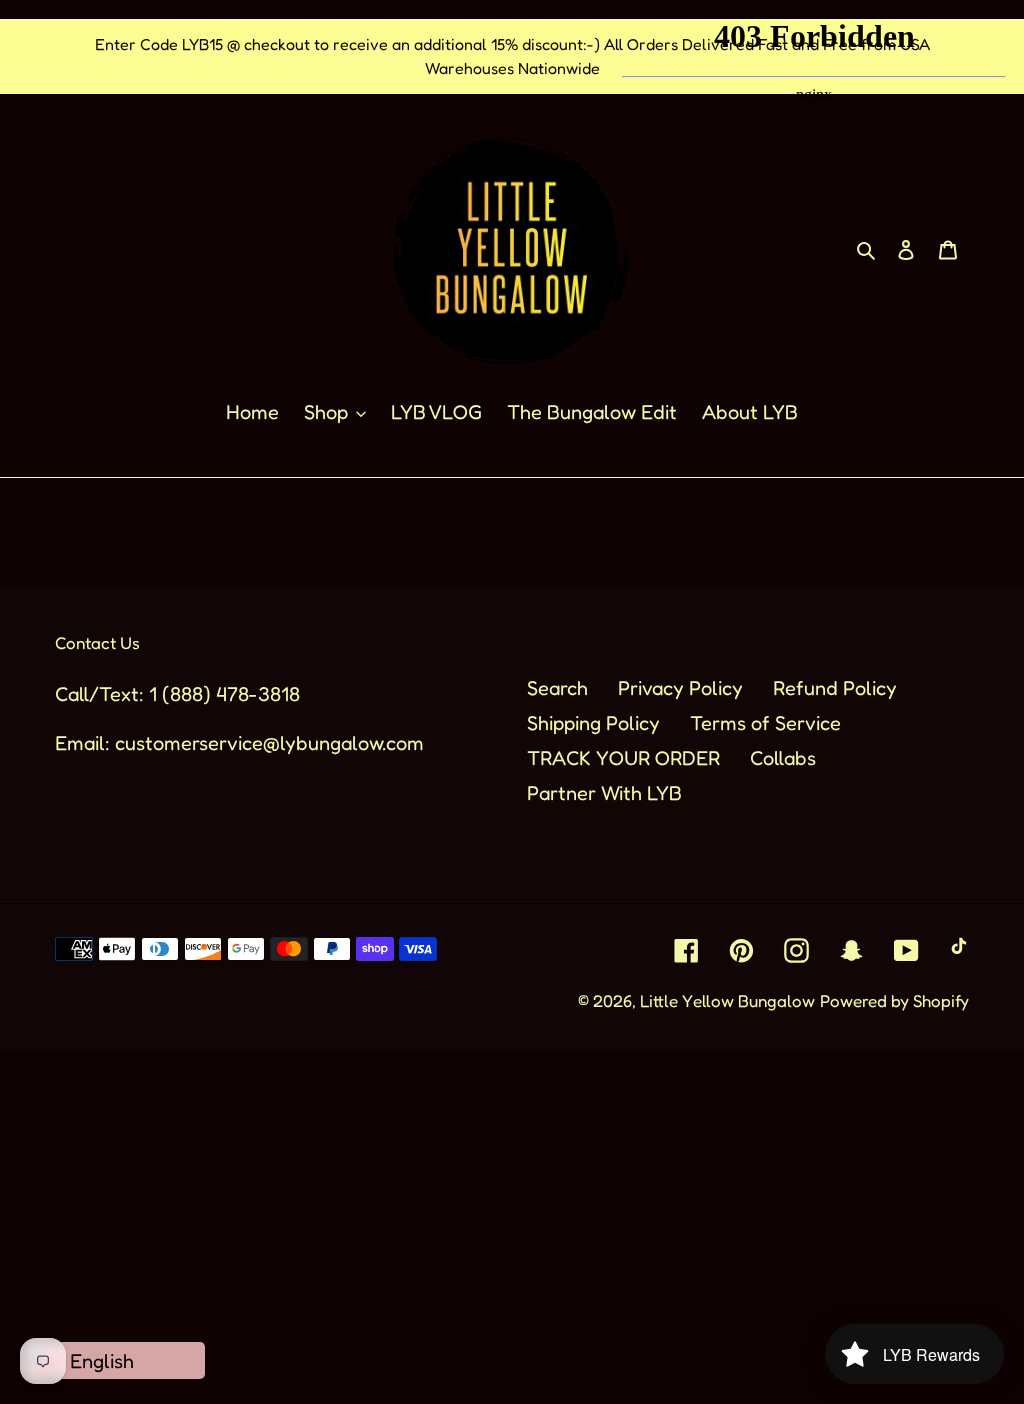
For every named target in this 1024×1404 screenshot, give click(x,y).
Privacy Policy (680, 688)
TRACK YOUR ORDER (623, 758)
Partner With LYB (604, 793)
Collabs (783, 758)
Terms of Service (765, 723)
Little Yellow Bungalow (727, 1000)
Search (557, 688)
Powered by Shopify (894, 1000)
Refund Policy (835, 688)
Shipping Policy (593, 723)
